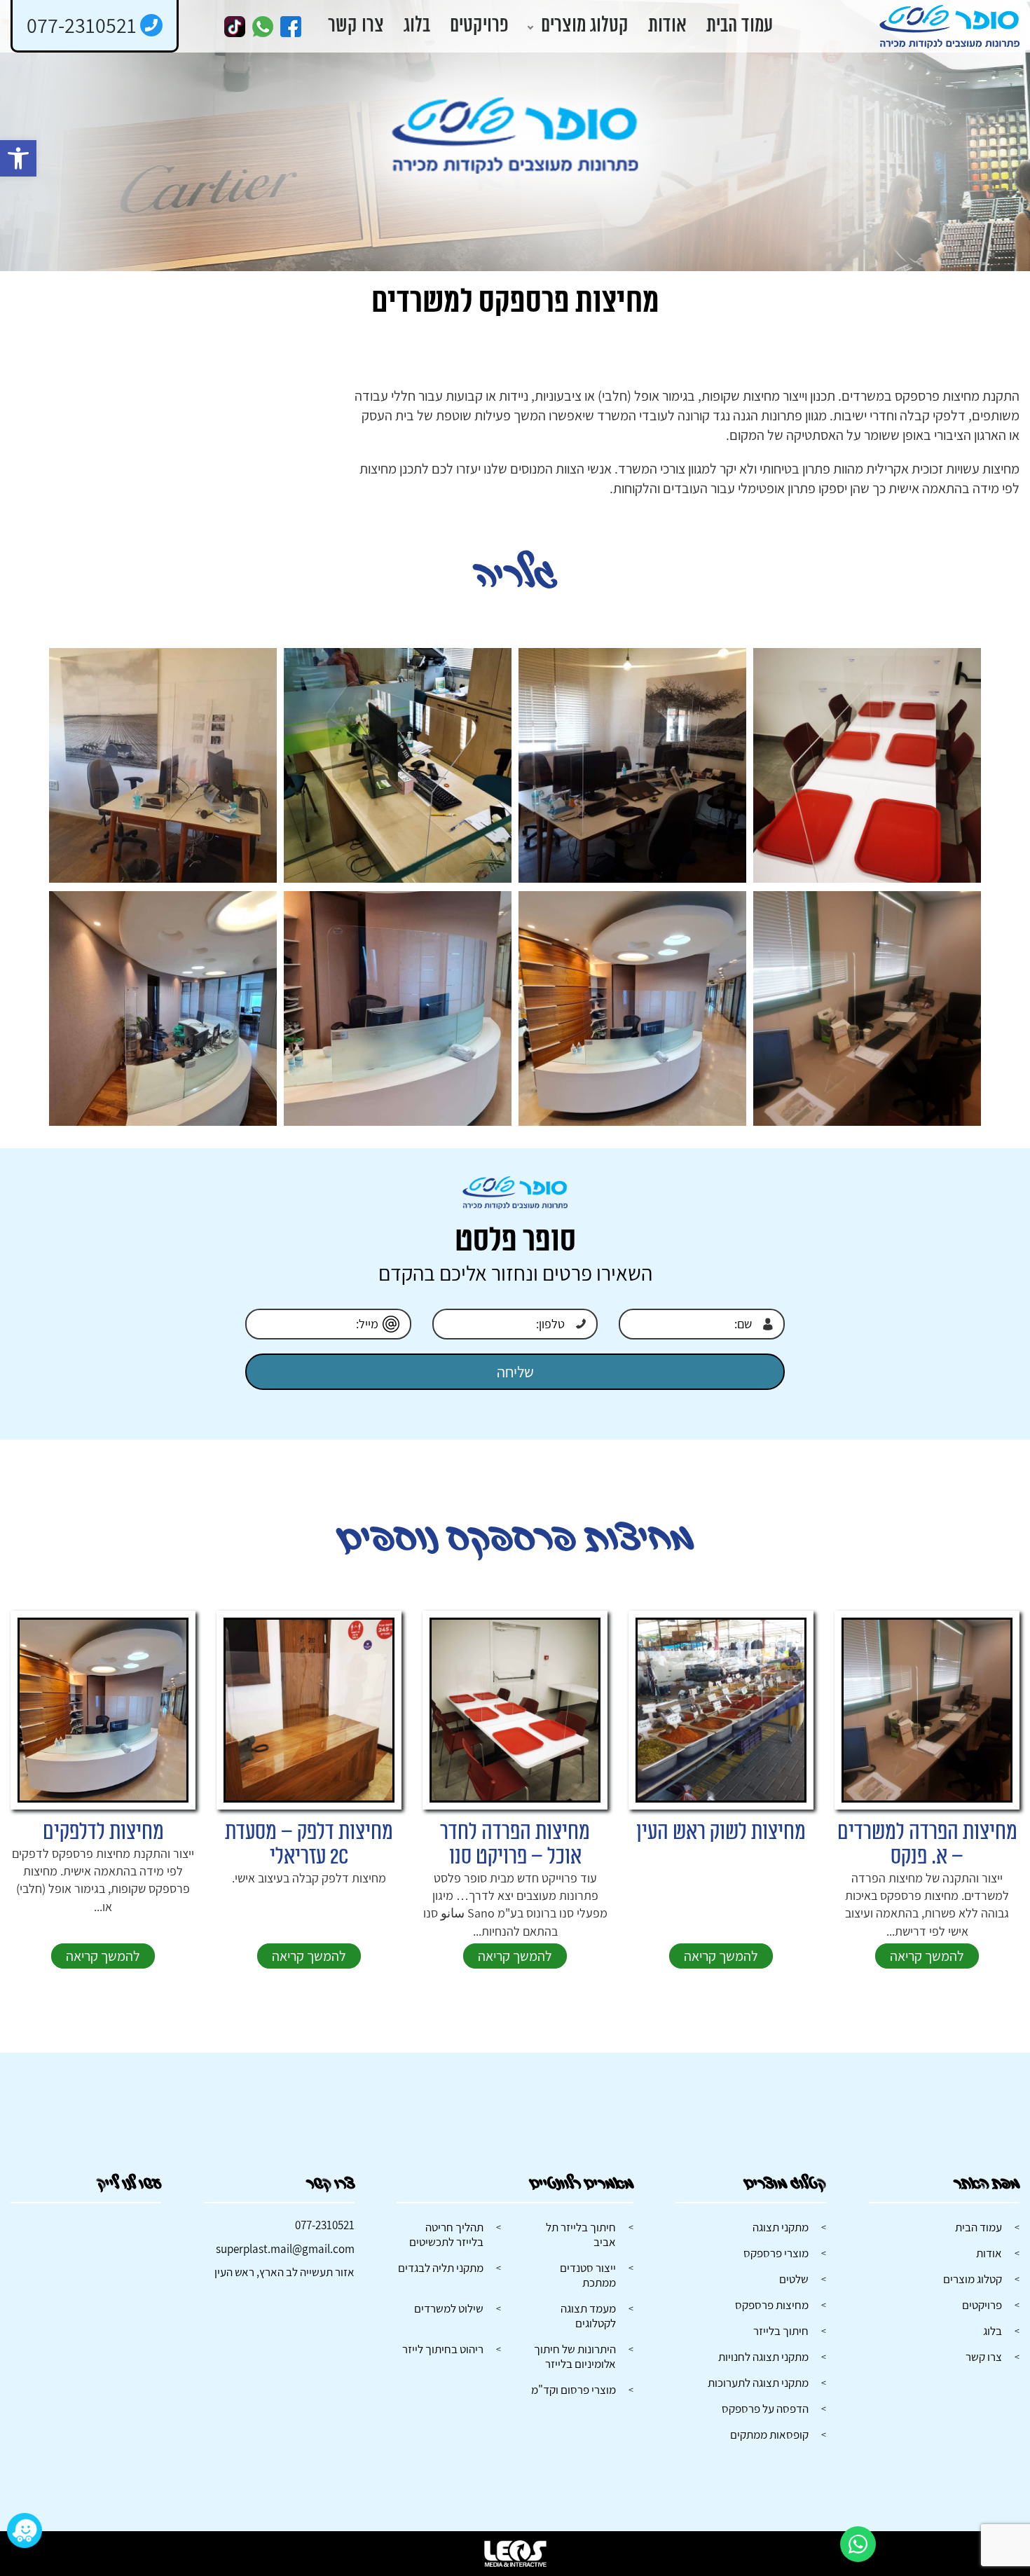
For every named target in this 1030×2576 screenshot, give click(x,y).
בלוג (417, 26)
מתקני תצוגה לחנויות (763, 2357)
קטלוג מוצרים (585, 26)
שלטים (794, 2279)
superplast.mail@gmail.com (285, 2249)
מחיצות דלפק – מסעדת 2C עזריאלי (309, 1845)
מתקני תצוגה (781, 2227)
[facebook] (291, 27)
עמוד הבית (740, 26)
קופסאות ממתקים (769, 2434)
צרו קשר (356, 26)
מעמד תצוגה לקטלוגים (588, 2316)
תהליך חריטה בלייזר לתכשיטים (446, 2234)
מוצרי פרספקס (776, 2253)
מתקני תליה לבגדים (441, 2268)
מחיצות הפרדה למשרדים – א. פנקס (927, 1845)
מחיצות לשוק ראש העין (721, 1832)
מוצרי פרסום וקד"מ (574, 2390)
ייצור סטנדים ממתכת (588, 2275)
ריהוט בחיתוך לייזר (443, 2349)
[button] (18, 158)
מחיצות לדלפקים (103, 1832)
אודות (667, 26)
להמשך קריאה (927, 1956)
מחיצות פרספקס (772, 2305)
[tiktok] (235, 27)
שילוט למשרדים (449, 2308)
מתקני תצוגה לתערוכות (758, 2383)
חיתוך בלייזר (781, 2331)
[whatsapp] (263, 27)
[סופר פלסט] (949, 27)
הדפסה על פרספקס (765, 2409)
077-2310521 (325, 2225)
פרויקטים (479, 26)
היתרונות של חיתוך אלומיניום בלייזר (575, 2356)
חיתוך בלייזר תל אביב (581, 2234)
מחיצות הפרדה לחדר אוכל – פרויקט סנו (515, 1845)
